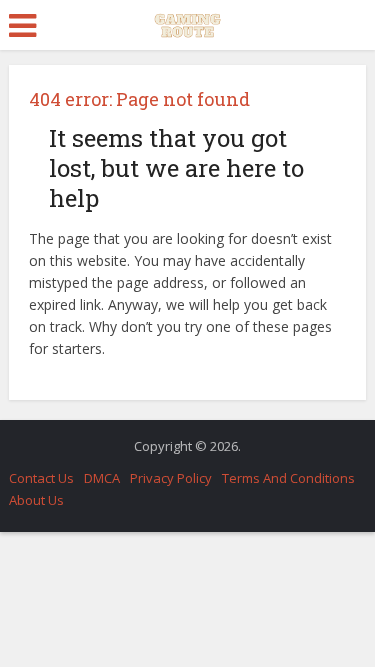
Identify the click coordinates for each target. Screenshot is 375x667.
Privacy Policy (171, 478)
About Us (36, 500)
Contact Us (41, 478)
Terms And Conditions (288, 478)
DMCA (102, 478)
